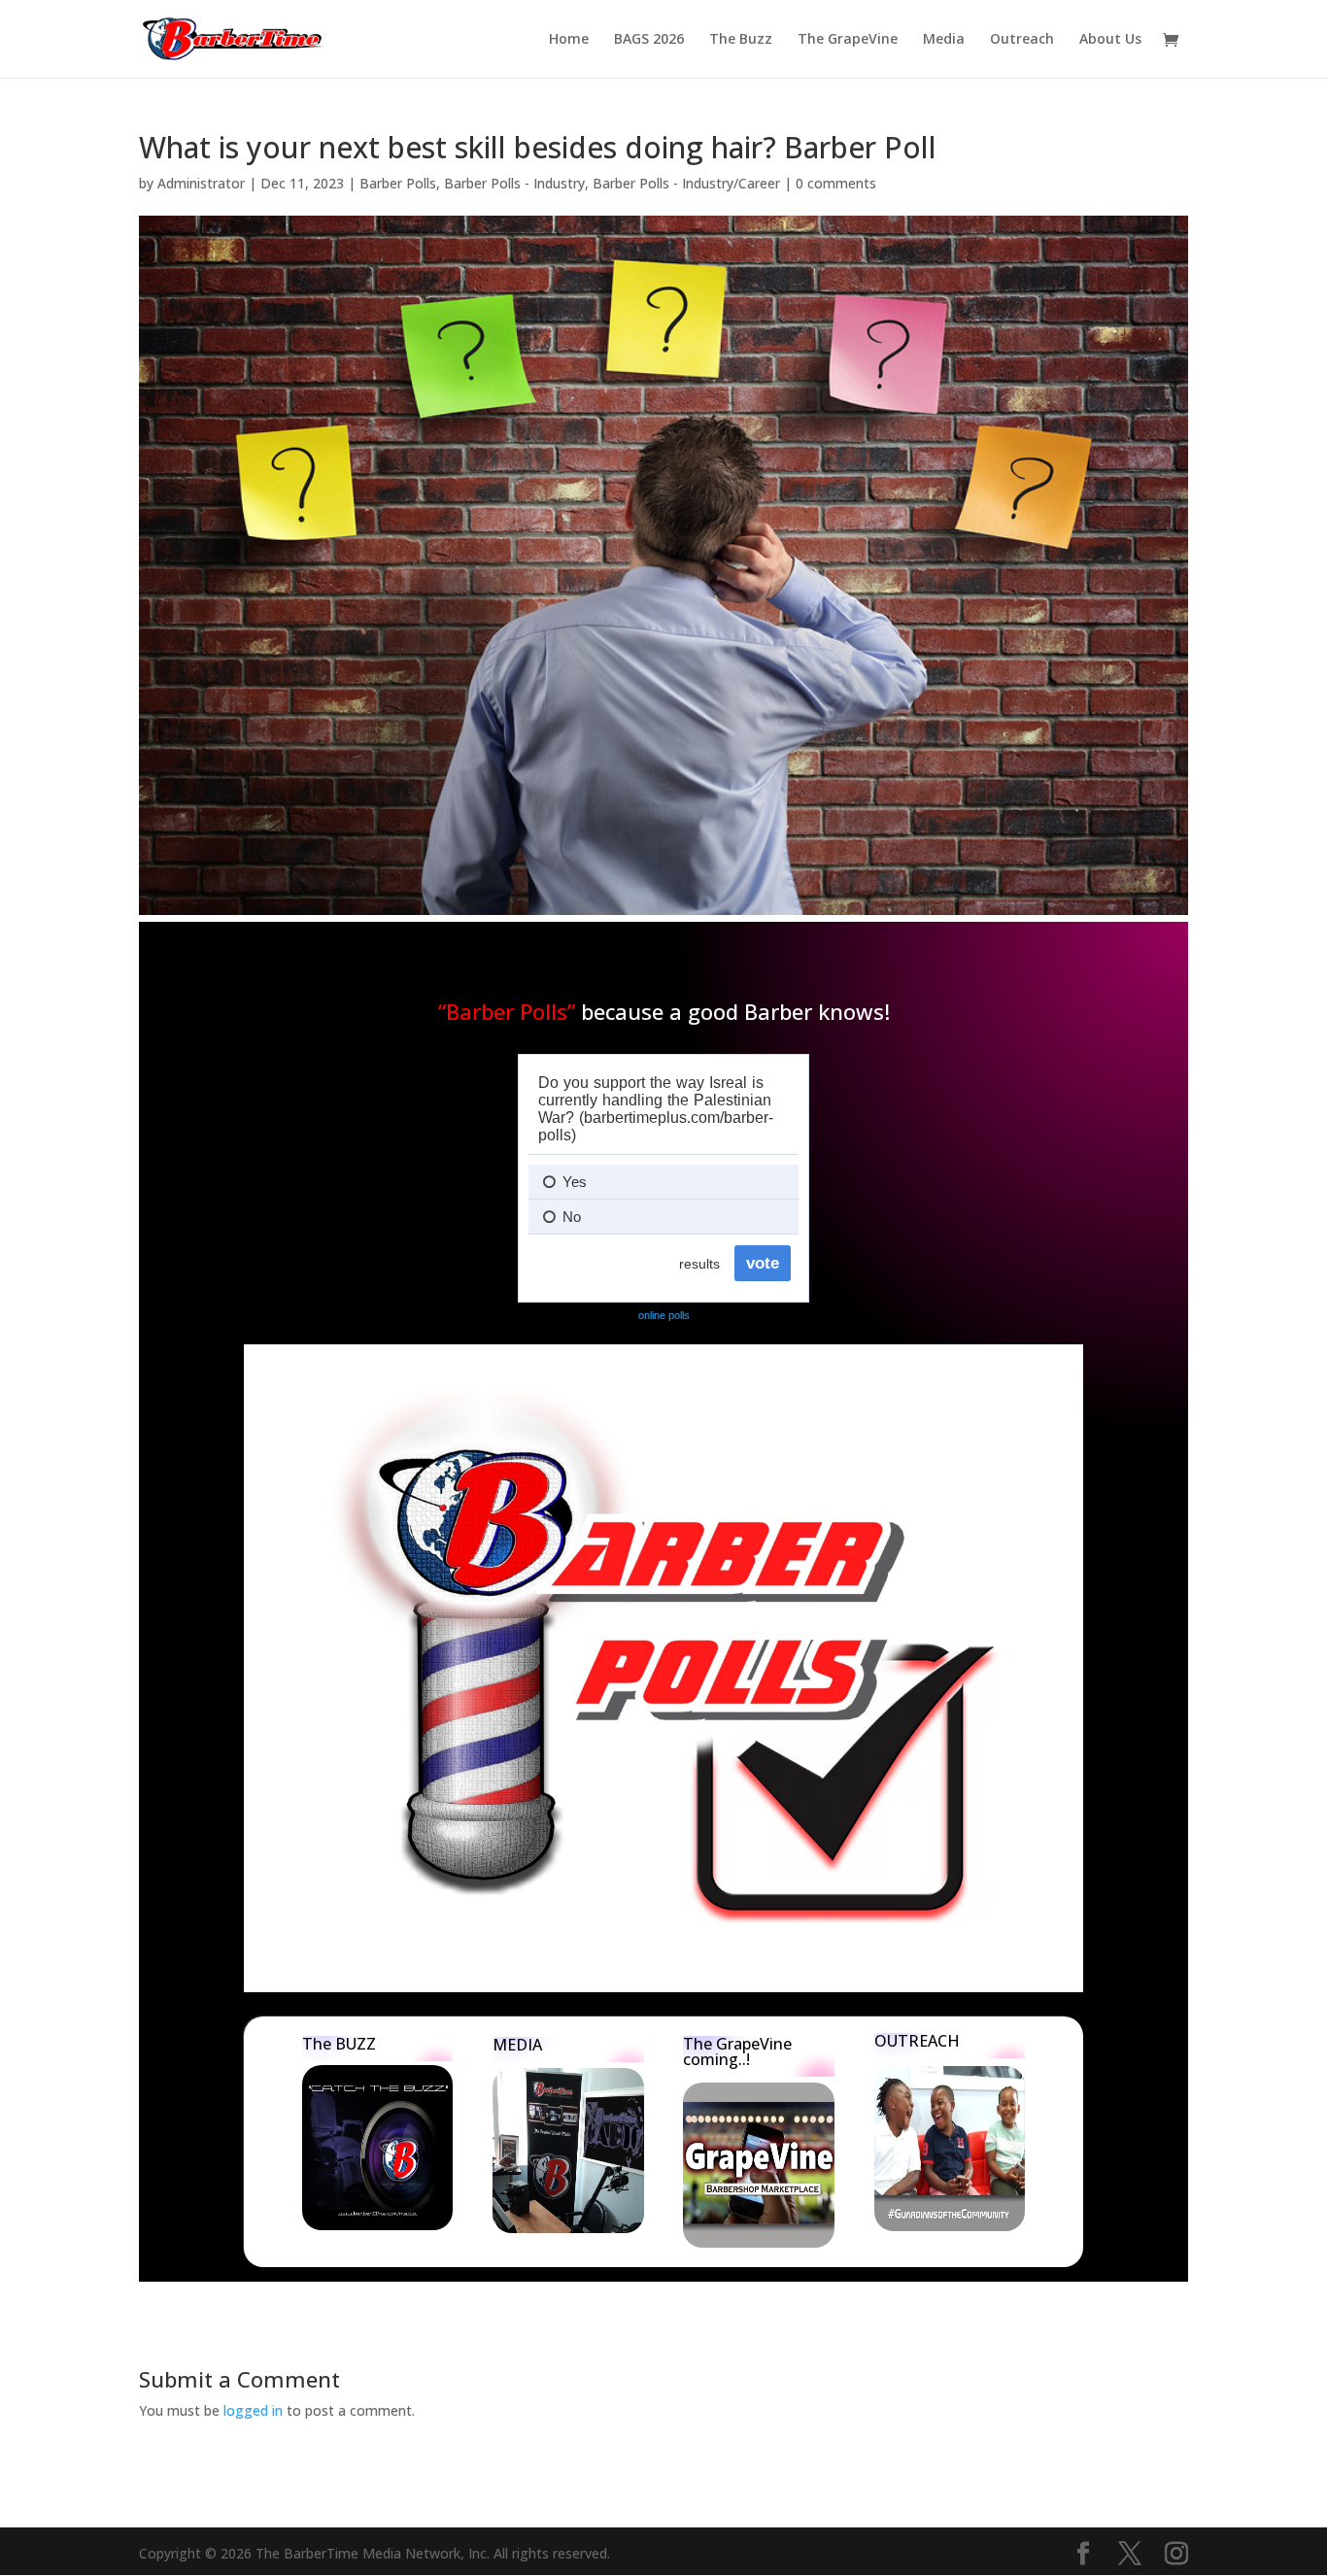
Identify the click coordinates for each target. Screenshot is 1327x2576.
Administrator (201, 183)
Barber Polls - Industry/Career (686, 183)
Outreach (1022, 40)
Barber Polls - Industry (514, 183)
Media (944, 40)
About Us (1110, 40)
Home (569, 40)
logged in (253, 2410)
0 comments (836, 183)
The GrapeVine (848, 40)
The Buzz (741, 40)
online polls (664, 1315)
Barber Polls (398, 183)
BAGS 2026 (649, 40)
